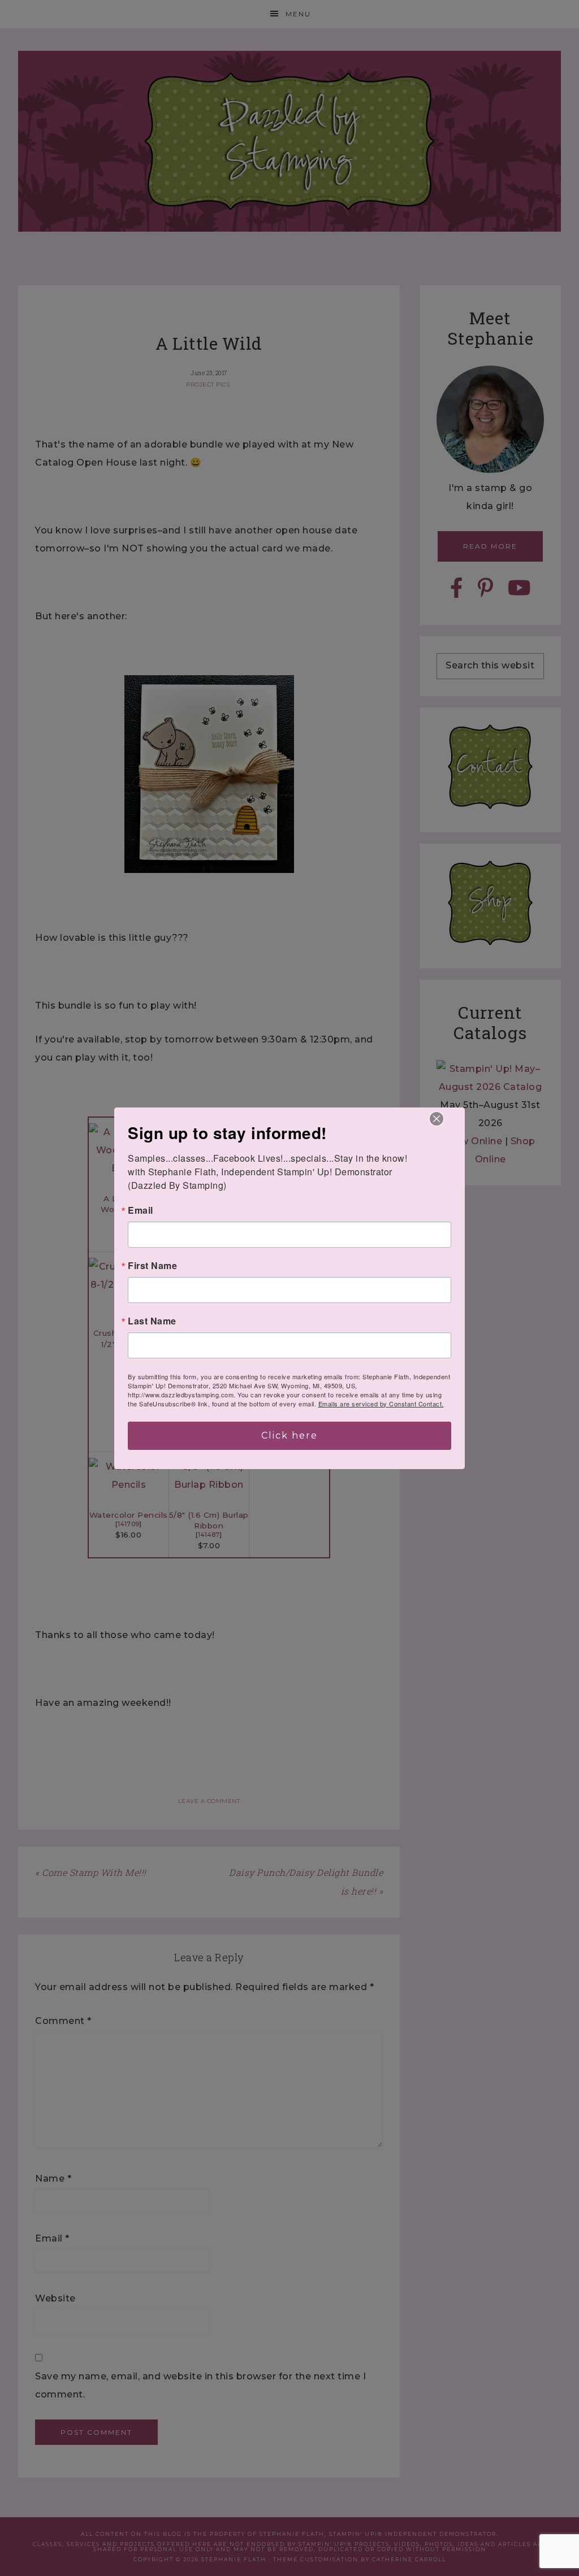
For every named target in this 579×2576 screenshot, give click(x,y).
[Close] (437, 1119)
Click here (289, 1435)
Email (141, 1210)
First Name (152, 1266)
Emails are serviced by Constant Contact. (381, 1404)
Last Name (152, 1321)
